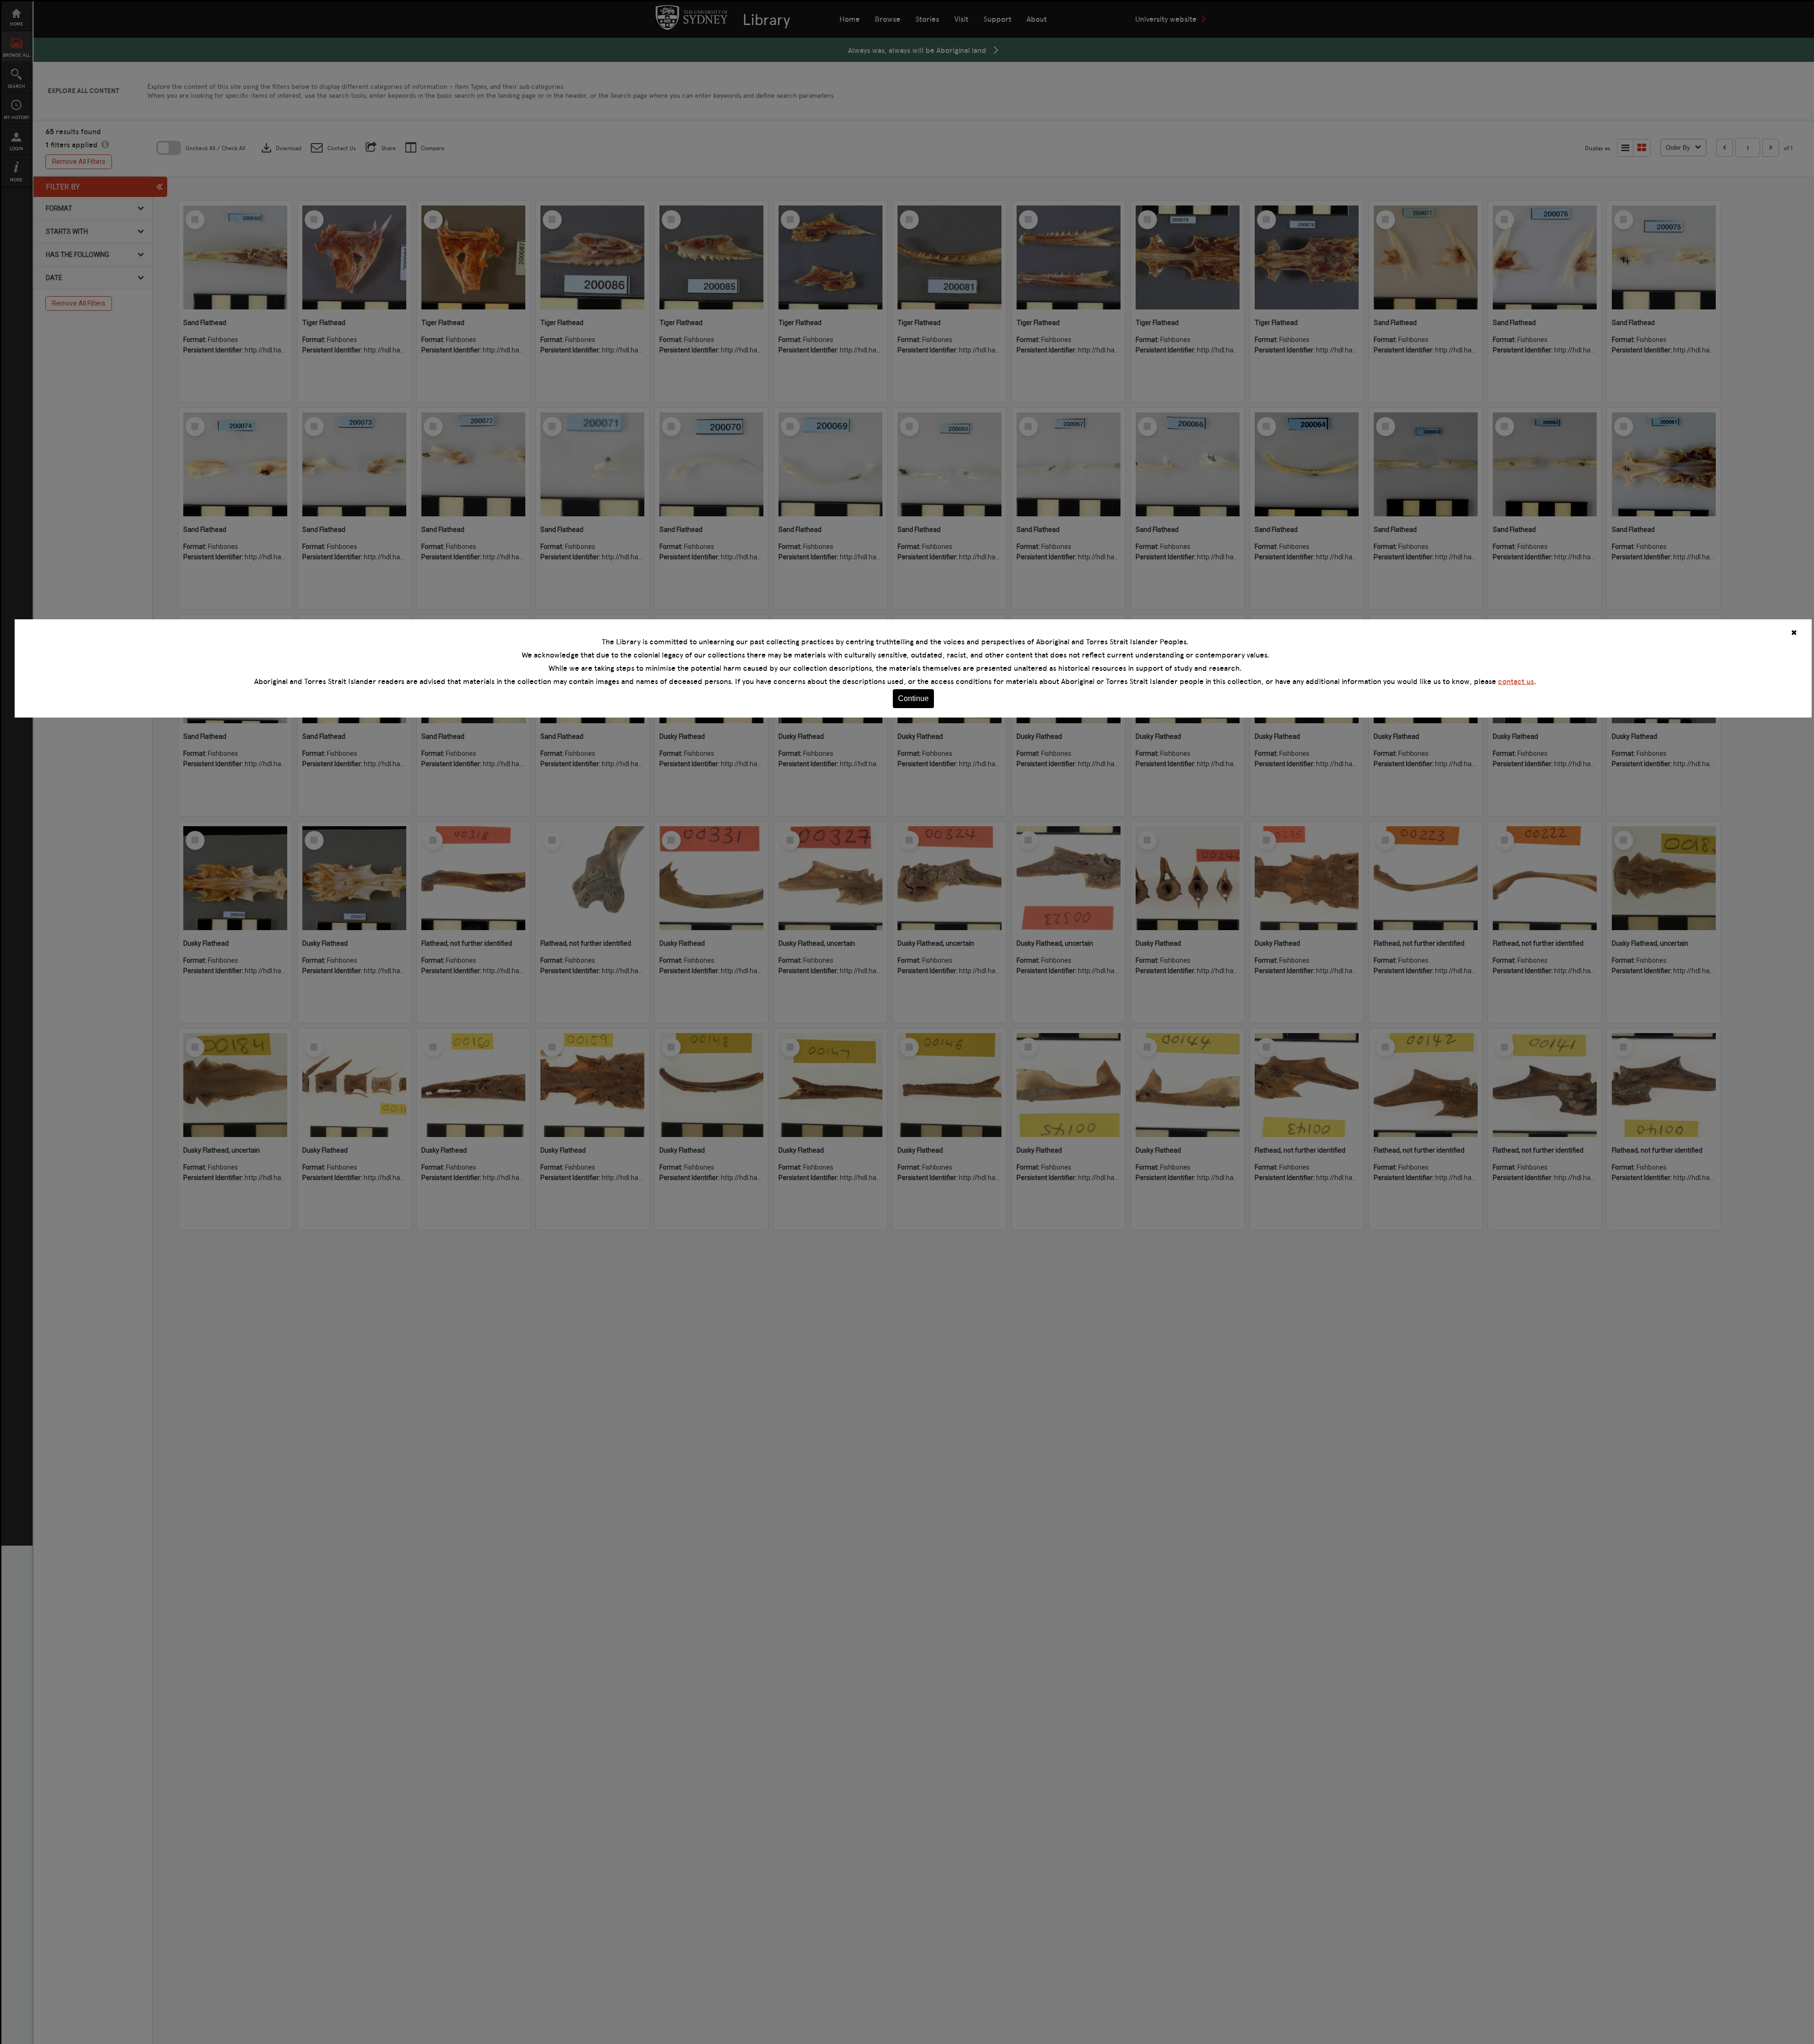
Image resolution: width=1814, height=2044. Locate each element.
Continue (913, 698)
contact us (1516, 681)
